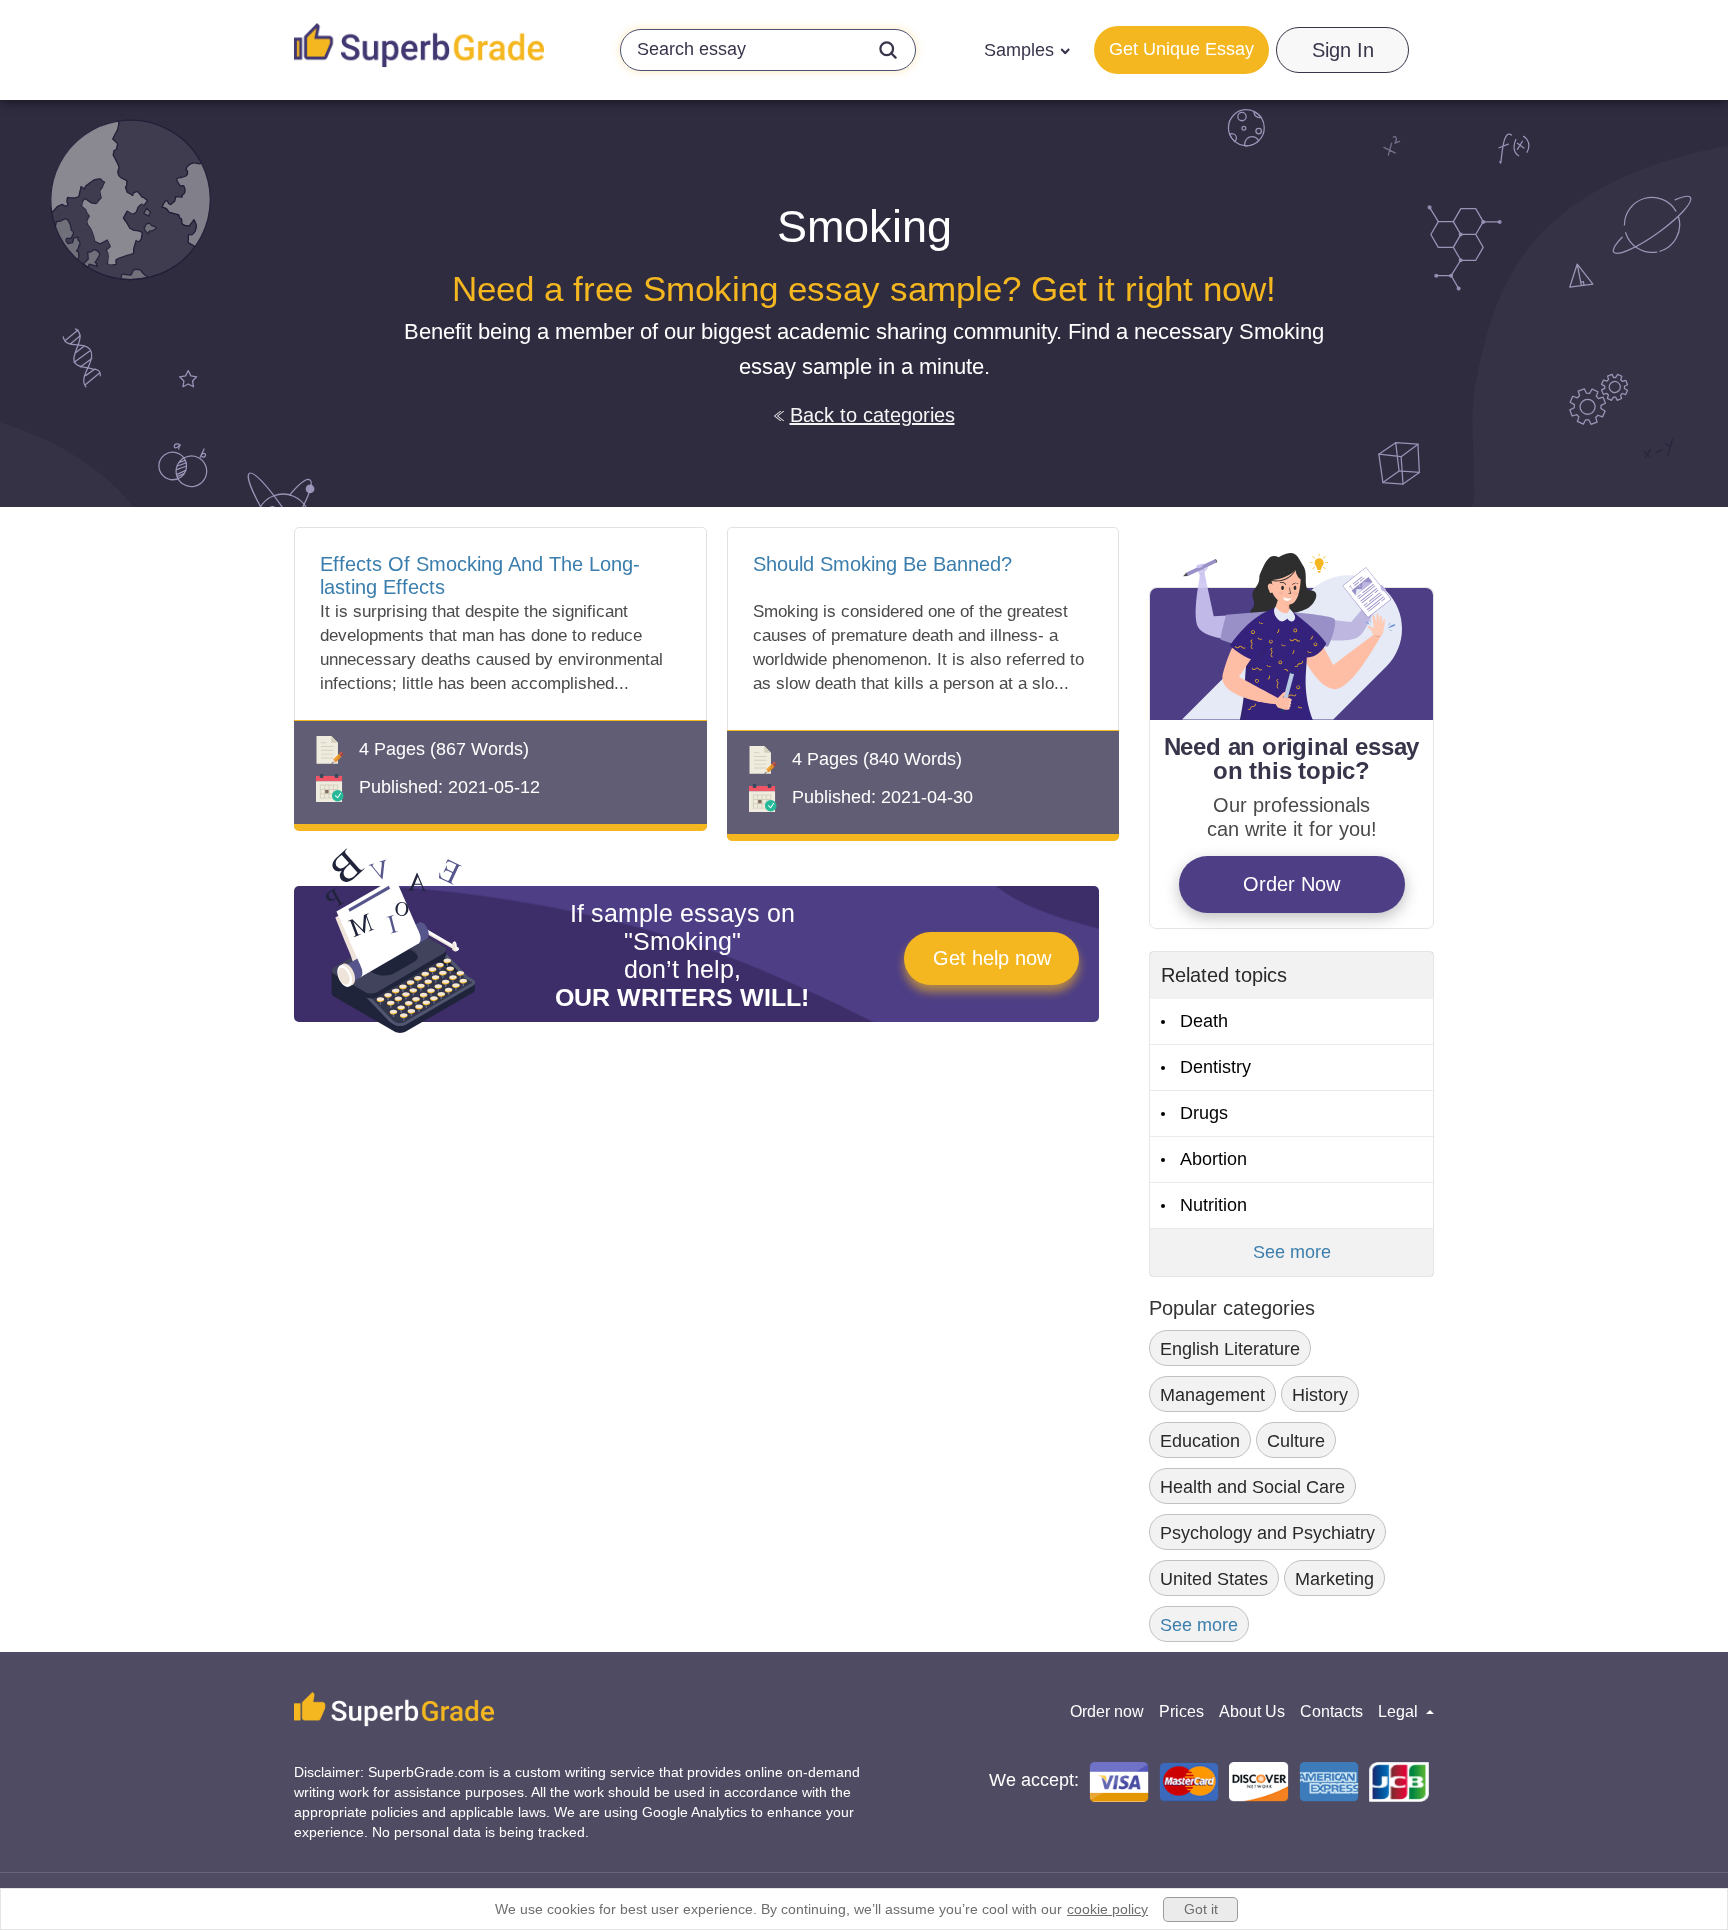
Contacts (1331, 1711)
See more (1292, 1252)
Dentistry (1215, 1067)
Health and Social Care (1252, 1487)
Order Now (1291, 884)
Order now (1107, 1711)
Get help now (992, 958)
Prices (1181, 1711)
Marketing (1334, 1579)
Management (1212, 1395)
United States (1214, 1579)
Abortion (1213, 1159)
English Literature (1230, 1349)
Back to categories (872, 415)
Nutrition (1213, 1205)
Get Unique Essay (1181, 49)
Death (1204, 1021)
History (1320, 1395)
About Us (1252, 1711)
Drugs (1204, 1113)
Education (1200, 1441)
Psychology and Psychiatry (1267, 1533)
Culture (1296, 1441)
